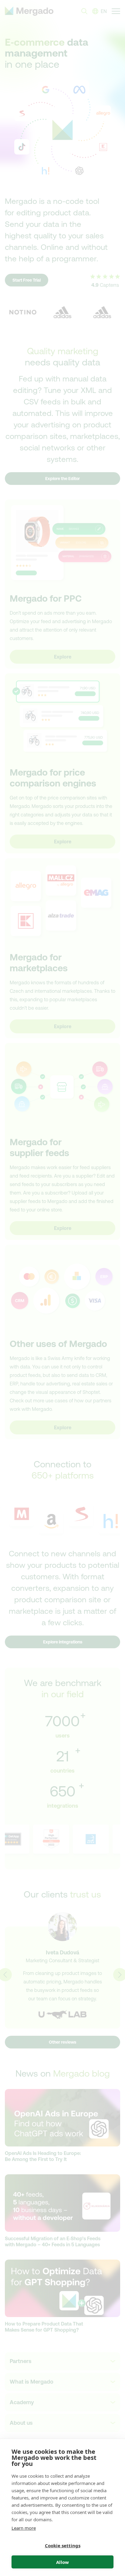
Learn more (24, 2528)
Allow (62, 2562)
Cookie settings (63, 2545)
